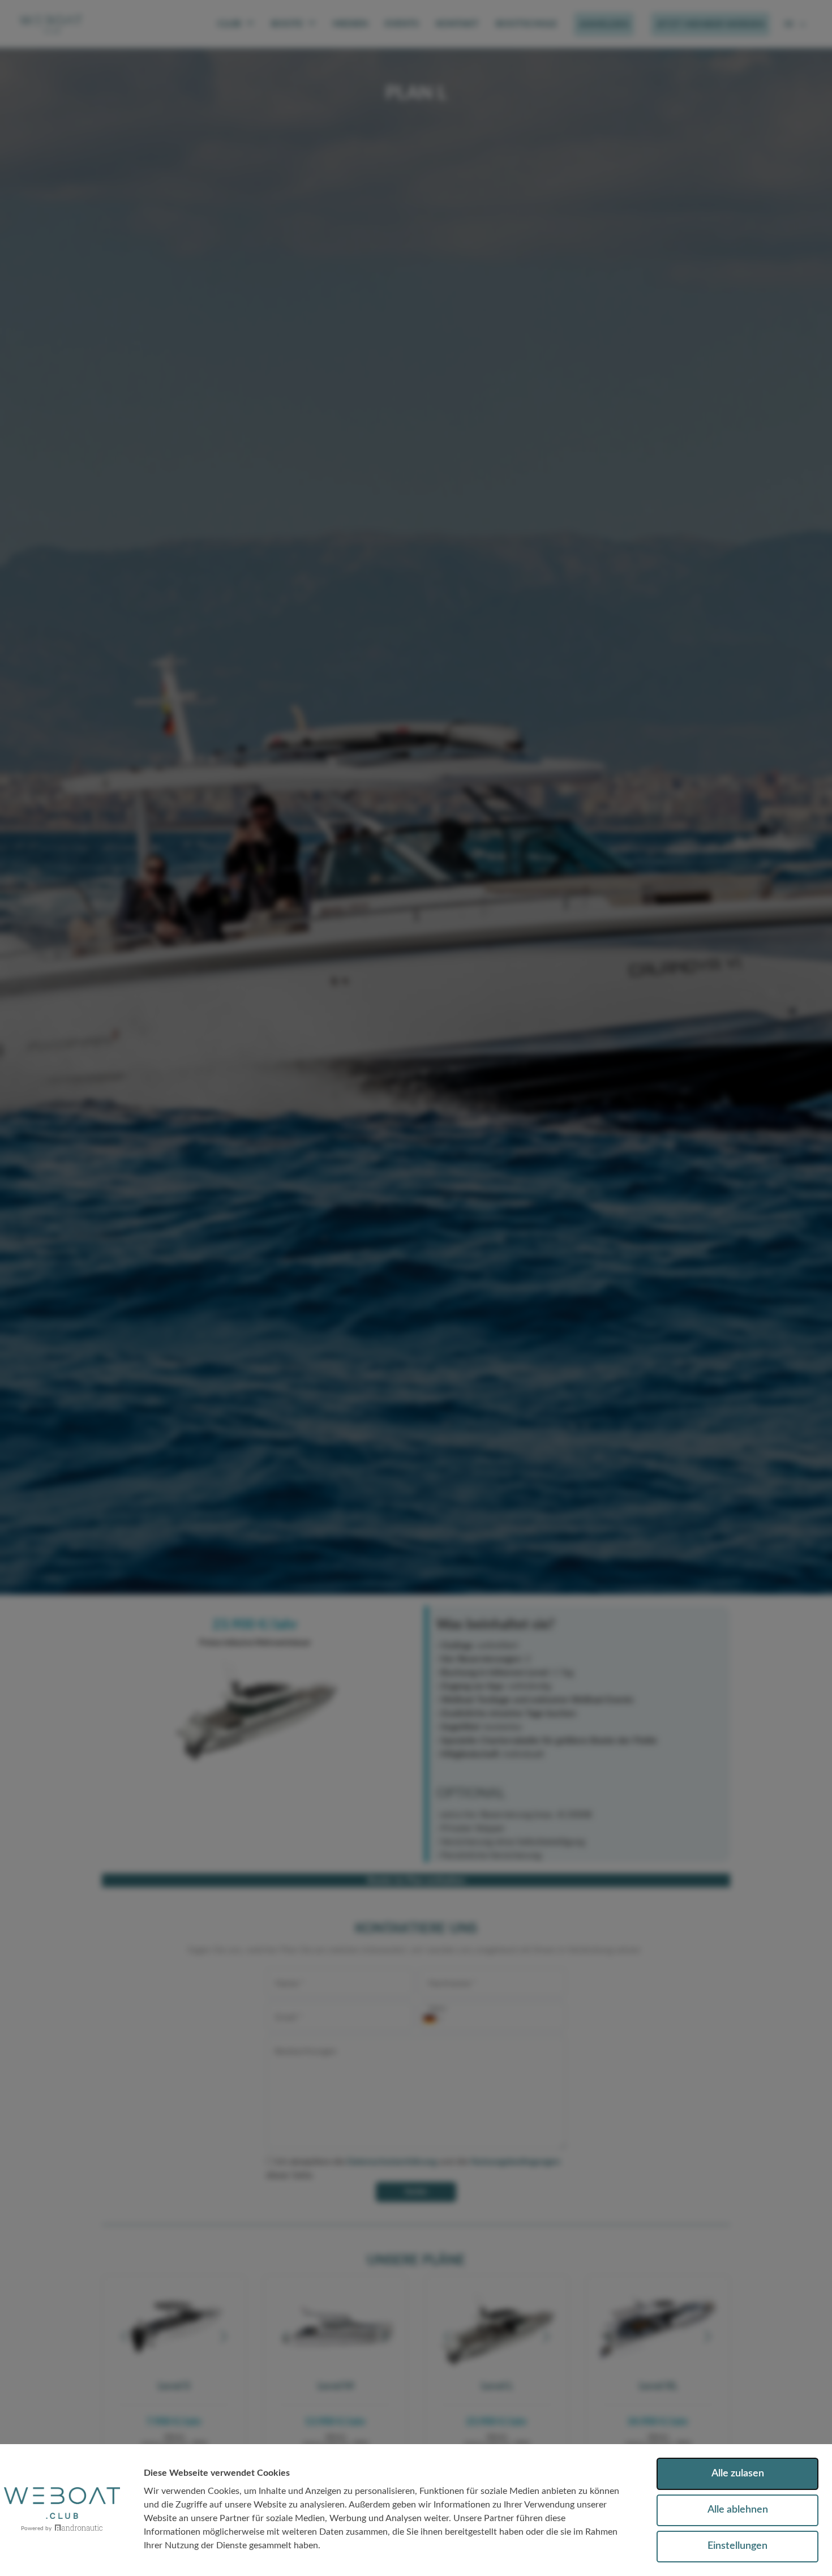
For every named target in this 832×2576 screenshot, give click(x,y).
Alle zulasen (738, 2474)
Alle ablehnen (738, 2510)
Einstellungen (737, 2546)
